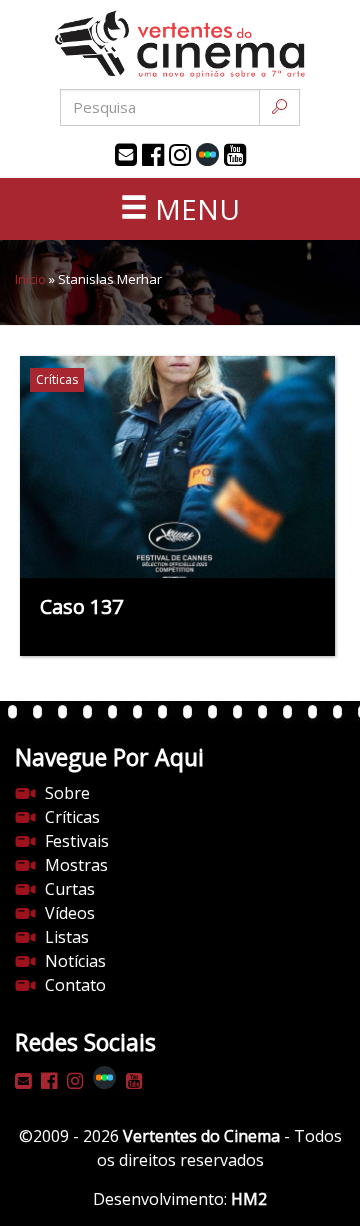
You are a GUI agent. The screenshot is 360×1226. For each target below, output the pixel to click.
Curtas (70, 889)
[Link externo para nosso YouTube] (235, 155)
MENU (194, 209)
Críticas (72, 817)
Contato (75, 985)
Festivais (77, 841)
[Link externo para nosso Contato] (126, 155)
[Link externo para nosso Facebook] (153, 155)
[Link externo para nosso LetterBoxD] (207, 154)
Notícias (75, 961)
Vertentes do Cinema (201, 1136)
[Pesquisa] (279, 107)
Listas (67, 937)
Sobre (67, 793)
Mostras (76, 865)
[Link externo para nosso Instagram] (180, 155)
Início (30, 279)
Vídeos (70, 913)
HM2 (249, 1199)
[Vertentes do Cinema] (180, 44)
